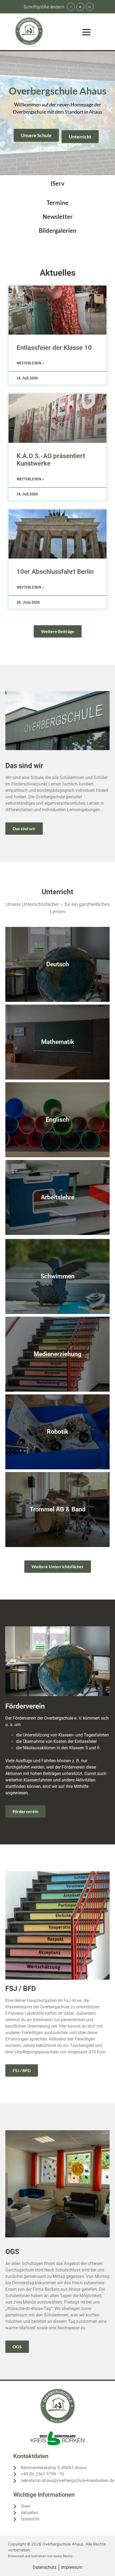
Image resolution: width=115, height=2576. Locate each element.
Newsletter (58, 217)
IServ (57, 183)
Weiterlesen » (30, 363)
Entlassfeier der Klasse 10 (54, 348)
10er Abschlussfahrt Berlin (55, 572)
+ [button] (80, 7)
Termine (57, 203)
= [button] (89, 7)
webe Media (63, 2556)
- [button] (71, 7)
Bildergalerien (58, 231)
